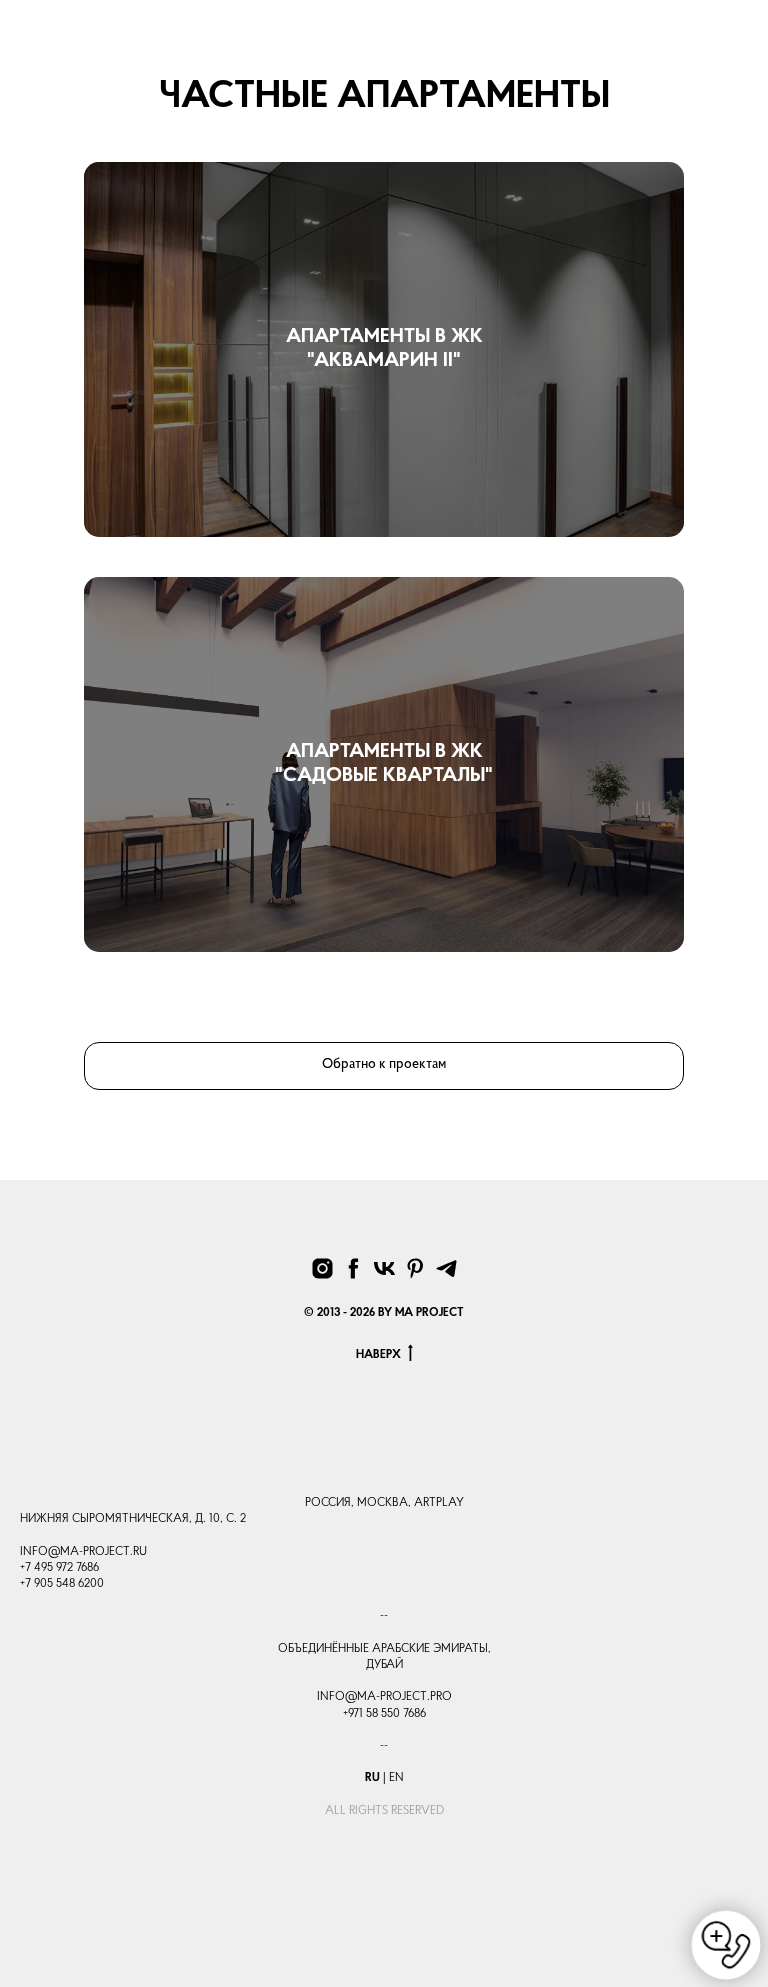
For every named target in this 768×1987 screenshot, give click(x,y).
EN (396, 1778)
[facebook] (353, 1268)
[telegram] (446, 1268)
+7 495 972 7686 (59, 1568)
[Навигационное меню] (737, 50)
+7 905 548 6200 (62, 1584)
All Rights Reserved (384, 1811)
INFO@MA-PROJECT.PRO (384, 1697)
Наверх (378, 1355)
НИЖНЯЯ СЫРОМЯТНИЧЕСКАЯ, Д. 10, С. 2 (133, 1519)
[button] (694, 48)
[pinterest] (415, 1268)
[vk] (384, 1268)
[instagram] (322, 1268)
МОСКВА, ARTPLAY (410, 1503)
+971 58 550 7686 (384, 1714)
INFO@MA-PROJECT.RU (83, 1552)
